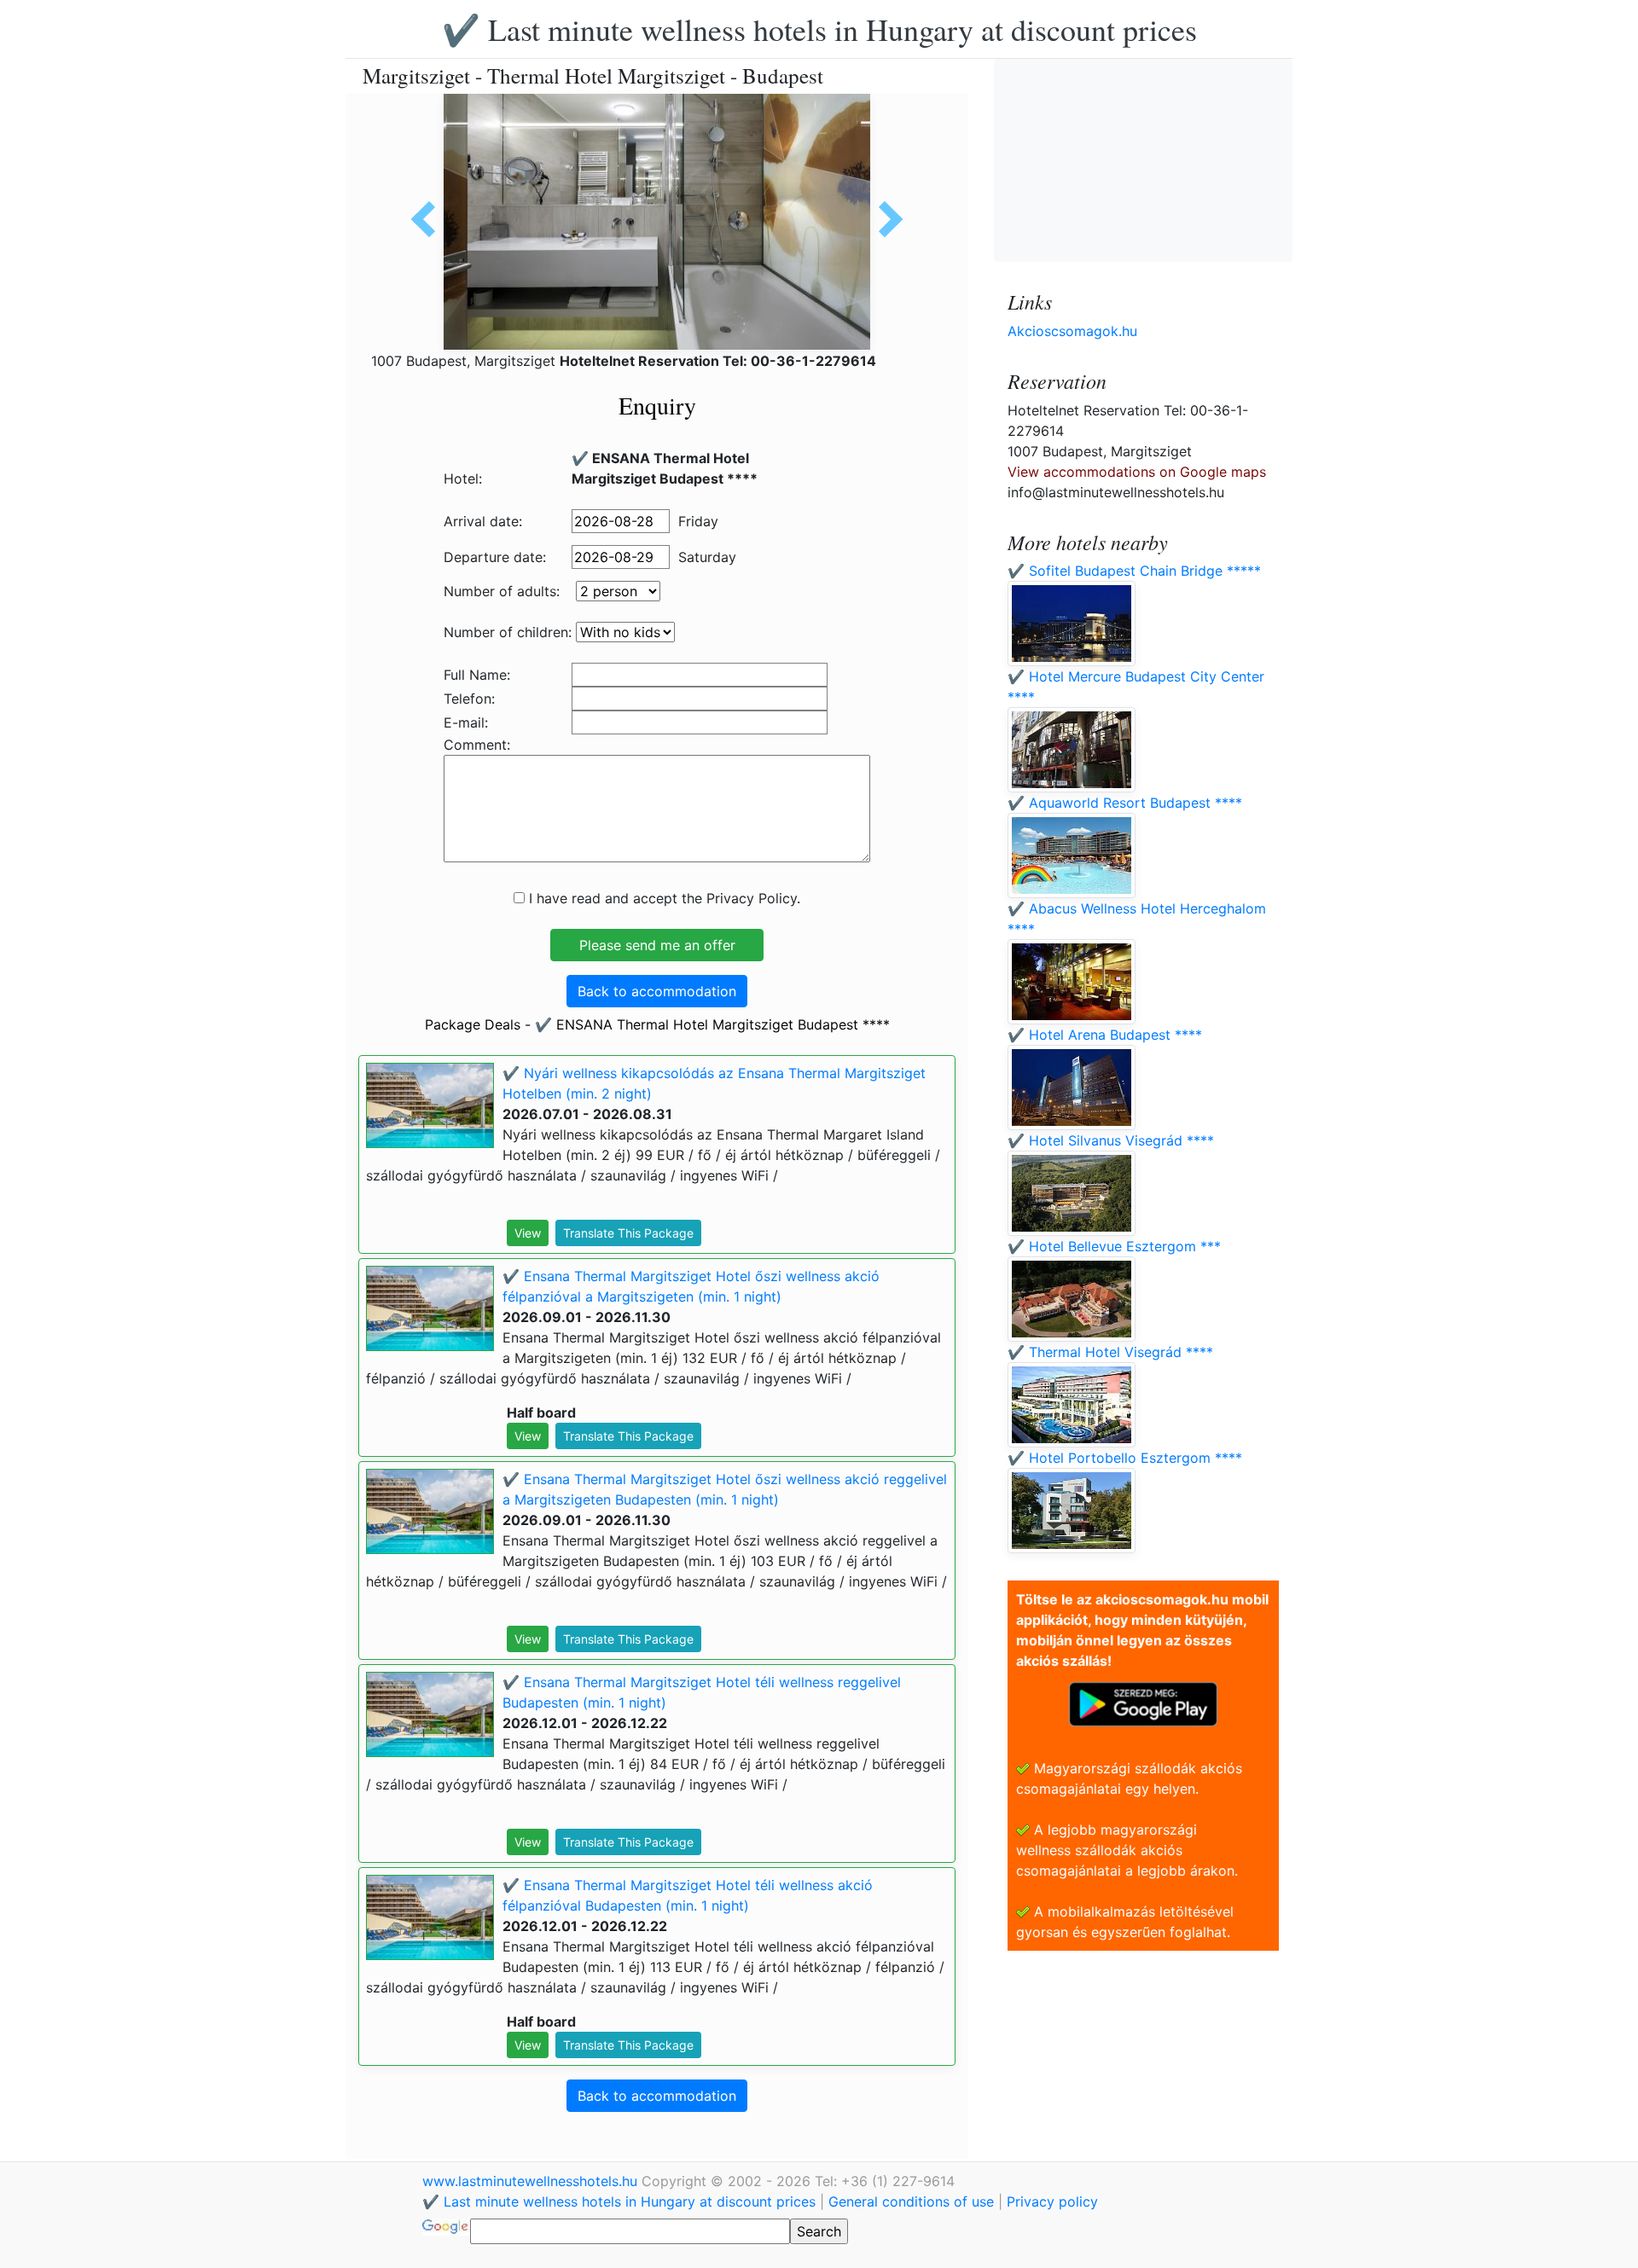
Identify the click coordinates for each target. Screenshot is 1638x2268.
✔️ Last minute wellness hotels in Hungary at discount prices (819, 29)
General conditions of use (911, 2201)
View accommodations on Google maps (1137, 472)
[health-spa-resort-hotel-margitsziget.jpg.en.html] (885, 219)
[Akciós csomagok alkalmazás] (1143, 1702)
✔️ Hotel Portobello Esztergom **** (1125, 1458)
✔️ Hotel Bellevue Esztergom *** (1114, 1246)
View (528, 1233)
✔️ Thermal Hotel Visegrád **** (1110, 1352)
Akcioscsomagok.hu (1072, 331)
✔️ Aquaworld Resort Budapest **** (1125, 803)
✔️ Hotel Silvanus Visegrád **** (1111, 1140)
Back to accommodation (657, 991)
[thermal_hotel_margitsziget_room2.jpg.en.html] (429, 219)
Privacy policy (1052, 2201)
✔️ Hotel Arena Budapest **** (1105, 1035)
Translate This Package (628, 1233)
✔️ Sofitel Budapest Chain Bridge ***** (1134, 571)
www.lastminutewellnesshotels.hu (532, 2181)
